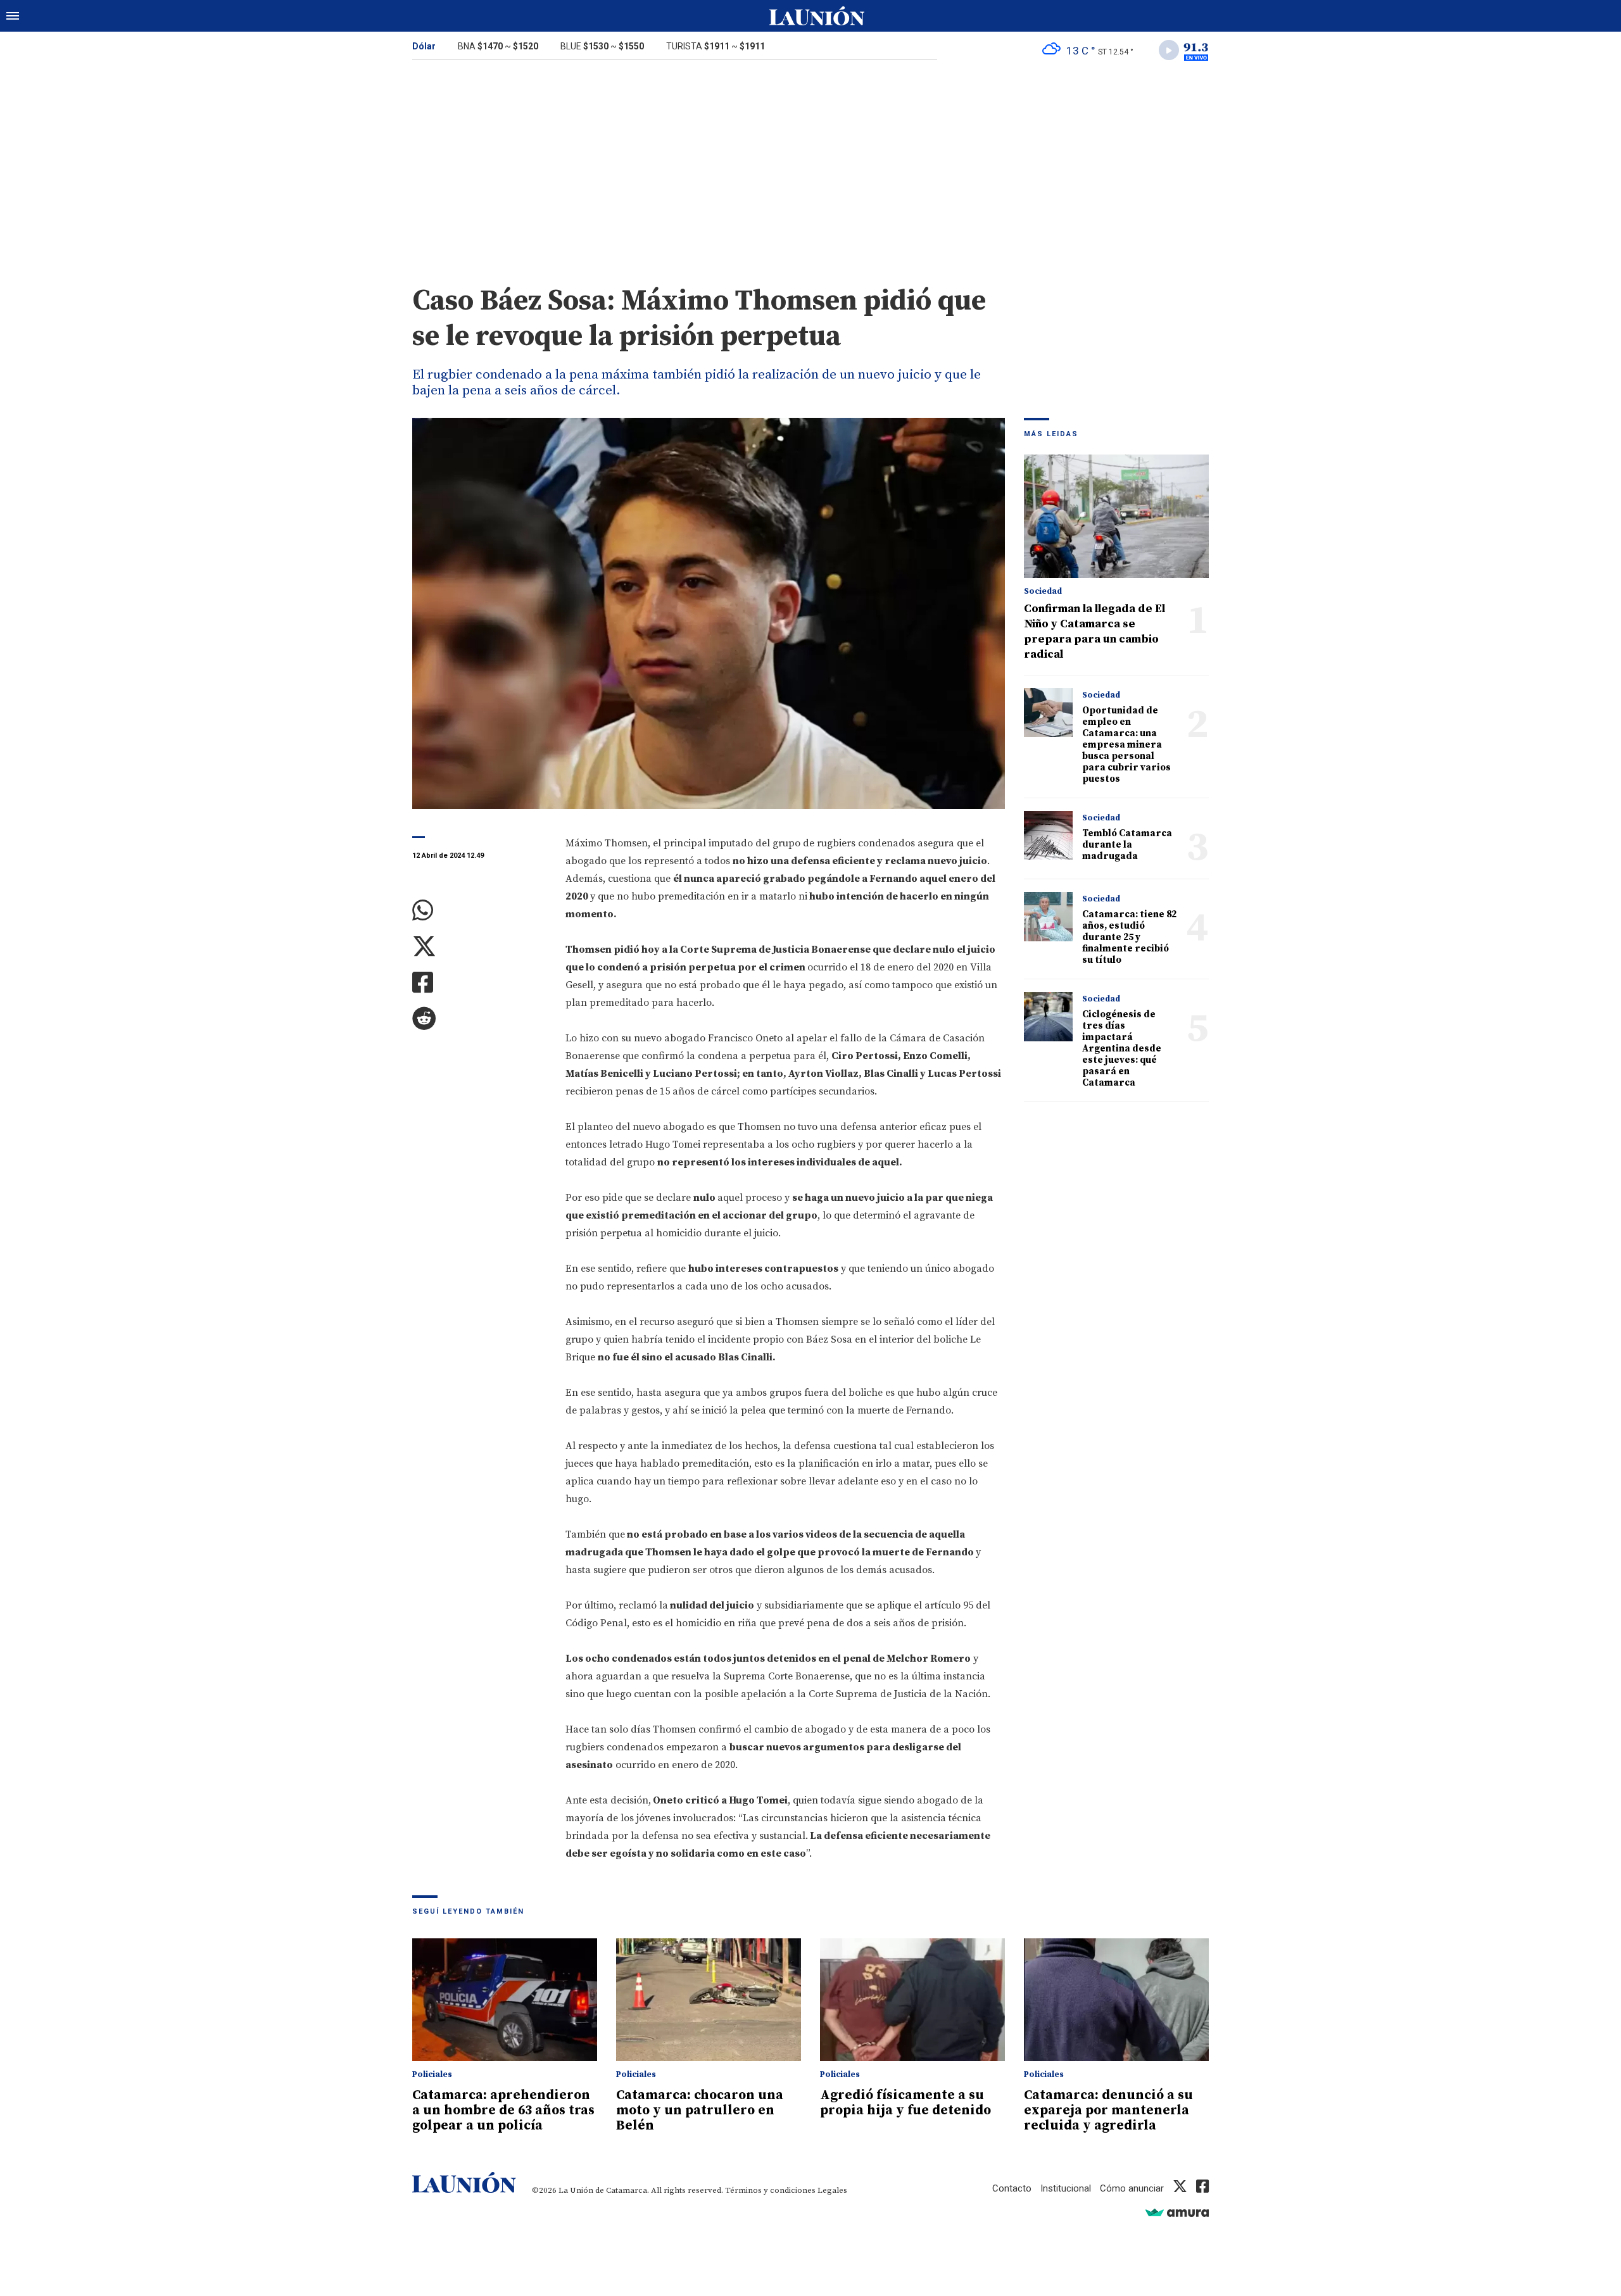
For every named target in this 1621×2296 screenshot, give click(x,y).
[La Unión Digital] (817, 16)
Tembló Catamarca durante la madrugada (1127, 845)
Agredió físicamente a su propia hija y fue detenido (905, 2103)
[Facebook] (479, 983)
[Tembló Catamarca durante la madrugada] (1048, 835)
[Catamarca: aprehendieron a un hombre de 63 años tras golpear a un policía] (505, 2000)
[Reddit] (479, 1019)
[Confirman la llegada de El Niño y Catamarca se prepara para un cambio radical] (1116, 516)
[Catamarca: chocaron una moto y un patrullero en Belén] (709, 2000)
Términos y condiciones (770, 2190)
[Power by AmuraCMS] (1177, 2212)
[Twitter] (479, 947)
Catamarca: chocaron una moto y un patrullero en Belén (700, 2111)
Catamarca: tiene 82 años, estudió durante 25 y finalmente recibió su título (1129, 937)
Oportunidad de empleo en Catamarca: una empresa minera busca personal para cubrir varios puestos (1126, 745)
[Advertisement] (810, 163)
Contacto (1012, 2188)
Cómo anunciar (1132, 2188)
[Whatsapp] (479, 911)
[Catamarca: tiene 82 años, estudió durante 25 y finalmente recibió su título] (1048, 916)
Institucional (1066, 2188)
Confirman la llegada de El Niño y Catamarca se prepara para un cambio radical (1094, 631)
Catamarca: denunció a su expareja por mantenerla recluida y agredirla (1108, 2111)
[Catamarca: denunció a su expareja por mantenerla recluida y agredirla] (1116, 2000)
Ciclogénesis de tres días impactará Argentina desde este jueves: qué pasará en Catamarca (1122, 1049)
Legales (832, 2190)
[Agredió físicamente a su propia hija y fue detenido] (912, 2000)
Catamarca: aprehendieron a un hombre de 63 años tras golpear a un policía (503, 2111)
